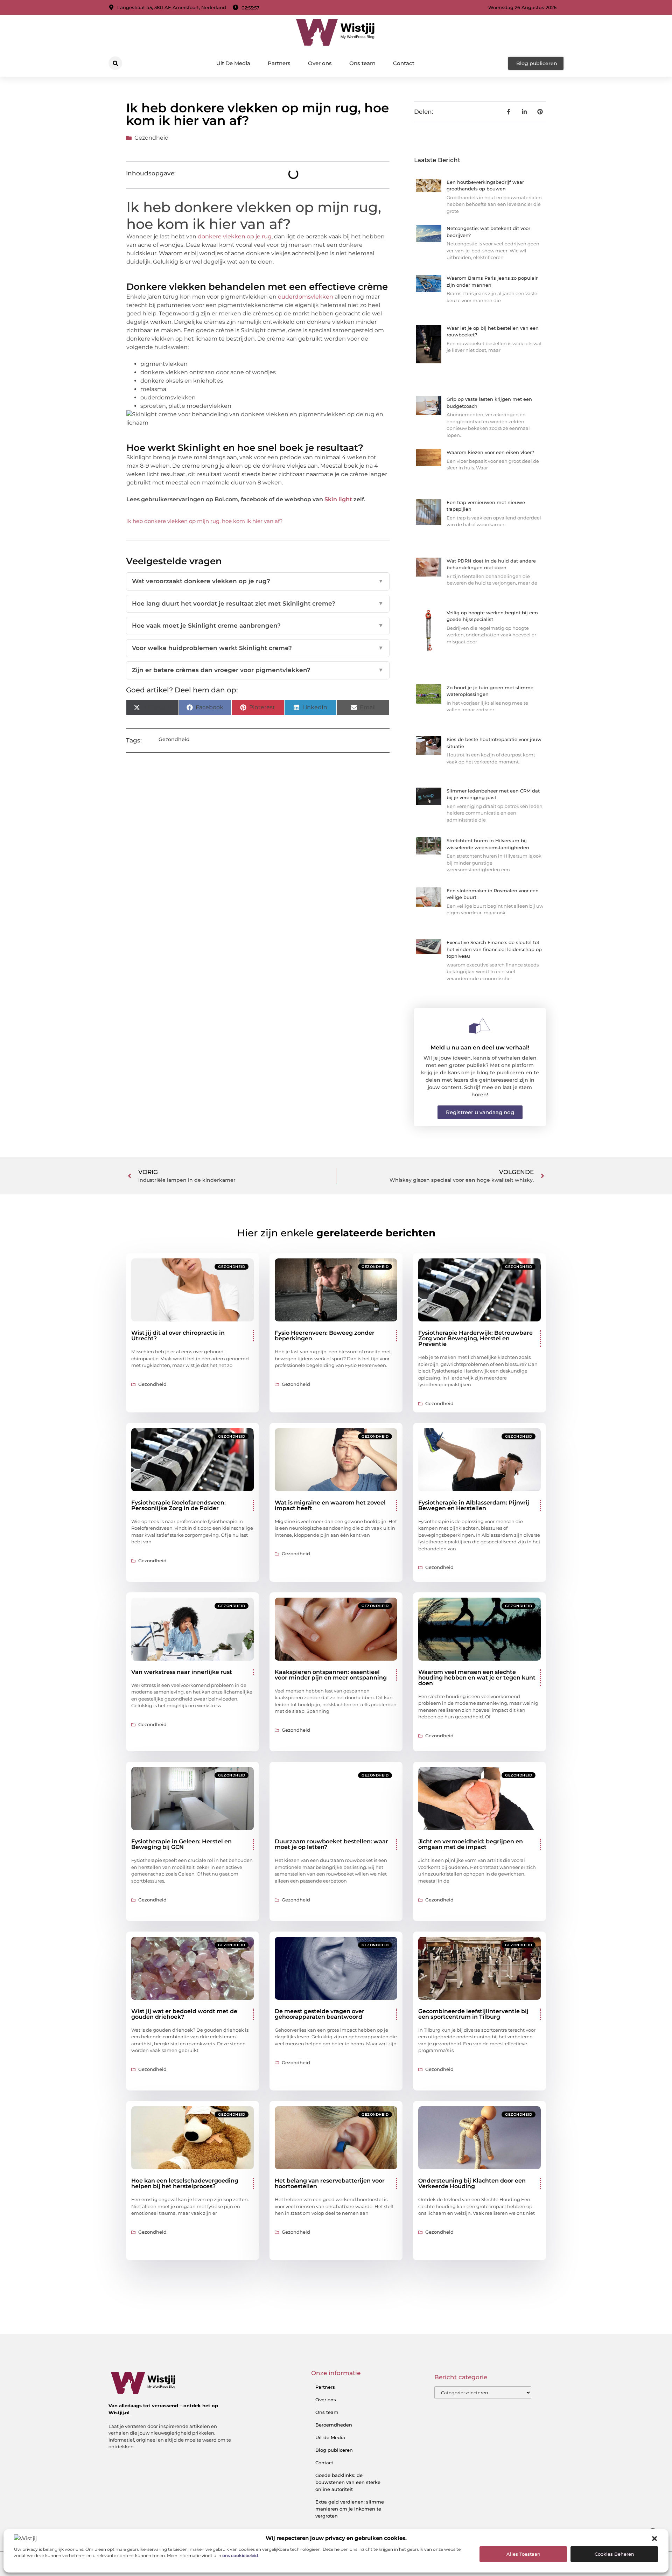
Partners (279, 63)
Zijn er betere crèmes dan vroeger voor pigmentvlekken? (258, 670)
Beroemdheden (334, 2425)
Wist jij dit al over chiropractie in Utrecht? (178, 1336)
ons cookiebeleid (240, 2556)
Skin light (338, 499)
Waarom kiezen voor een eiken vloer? (490, 452)
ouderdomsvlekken (306, 297)
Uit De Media (233, 63)
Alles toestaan (523, 2554)
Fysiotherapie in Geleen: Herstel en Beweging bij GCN (181, 1844)
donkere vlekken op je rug (235, 236)
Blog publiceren (334, 2450)
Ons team (362, 63)
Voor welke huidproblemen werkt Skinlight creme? (258, 648)
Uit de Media (330, 2437)
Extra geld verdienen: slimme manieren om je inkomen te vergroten (350, 2509)
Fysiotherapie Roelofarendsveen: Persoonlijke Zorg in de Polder (178, 1505)
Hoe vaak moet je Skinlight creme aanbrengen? (258, 626)
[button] (654, 2539)
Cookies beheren (614, 2554)
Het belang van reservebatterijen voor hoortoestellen (330, 2183)
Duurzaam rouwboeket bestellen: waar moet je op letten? (331, 1844)
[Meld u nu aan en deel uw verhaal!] (480, 1026)
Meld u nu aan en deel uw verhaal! (480, 1048)
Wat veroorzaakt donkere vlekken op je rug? (258, 581)
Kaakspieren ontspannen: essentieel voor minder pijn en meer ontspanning (331, 1675)
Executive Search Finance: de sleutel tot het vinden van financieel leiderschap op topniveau (494, 949)
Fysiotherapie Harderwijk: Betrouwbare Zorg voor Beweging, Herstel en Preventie (475, 1338)
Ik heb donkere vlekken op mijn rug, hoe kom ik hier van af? (205, 521)
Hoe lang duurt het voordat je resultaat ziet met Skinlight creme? (258, 603)
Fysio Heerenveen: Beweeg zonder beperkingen (325, 1336)
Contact (404, 63)
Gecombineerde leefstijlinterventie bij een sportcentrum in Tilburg (473, 2014)
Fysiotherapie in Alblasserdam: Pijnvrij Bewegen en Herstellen (474, 1505)
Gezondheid (152, 138)
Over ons (320, 63)
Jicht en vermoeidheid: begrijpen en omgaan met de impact (471, 1844)
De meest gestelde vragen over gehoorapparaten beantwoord (320, 2014)
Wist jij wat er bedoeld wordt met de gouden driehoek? (184, 2014)
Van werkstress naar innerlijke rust (182, 1672)
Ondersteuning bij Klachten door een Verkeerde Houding (472, 2183)
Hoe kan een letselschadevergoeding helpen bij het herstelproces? (185, 2183)
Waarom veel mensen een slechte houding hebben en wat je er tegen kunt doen (477, 1678)
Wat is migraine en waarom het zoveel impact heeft (330, 1505)
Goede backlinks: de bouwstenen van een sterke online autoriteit (348, 2482)
